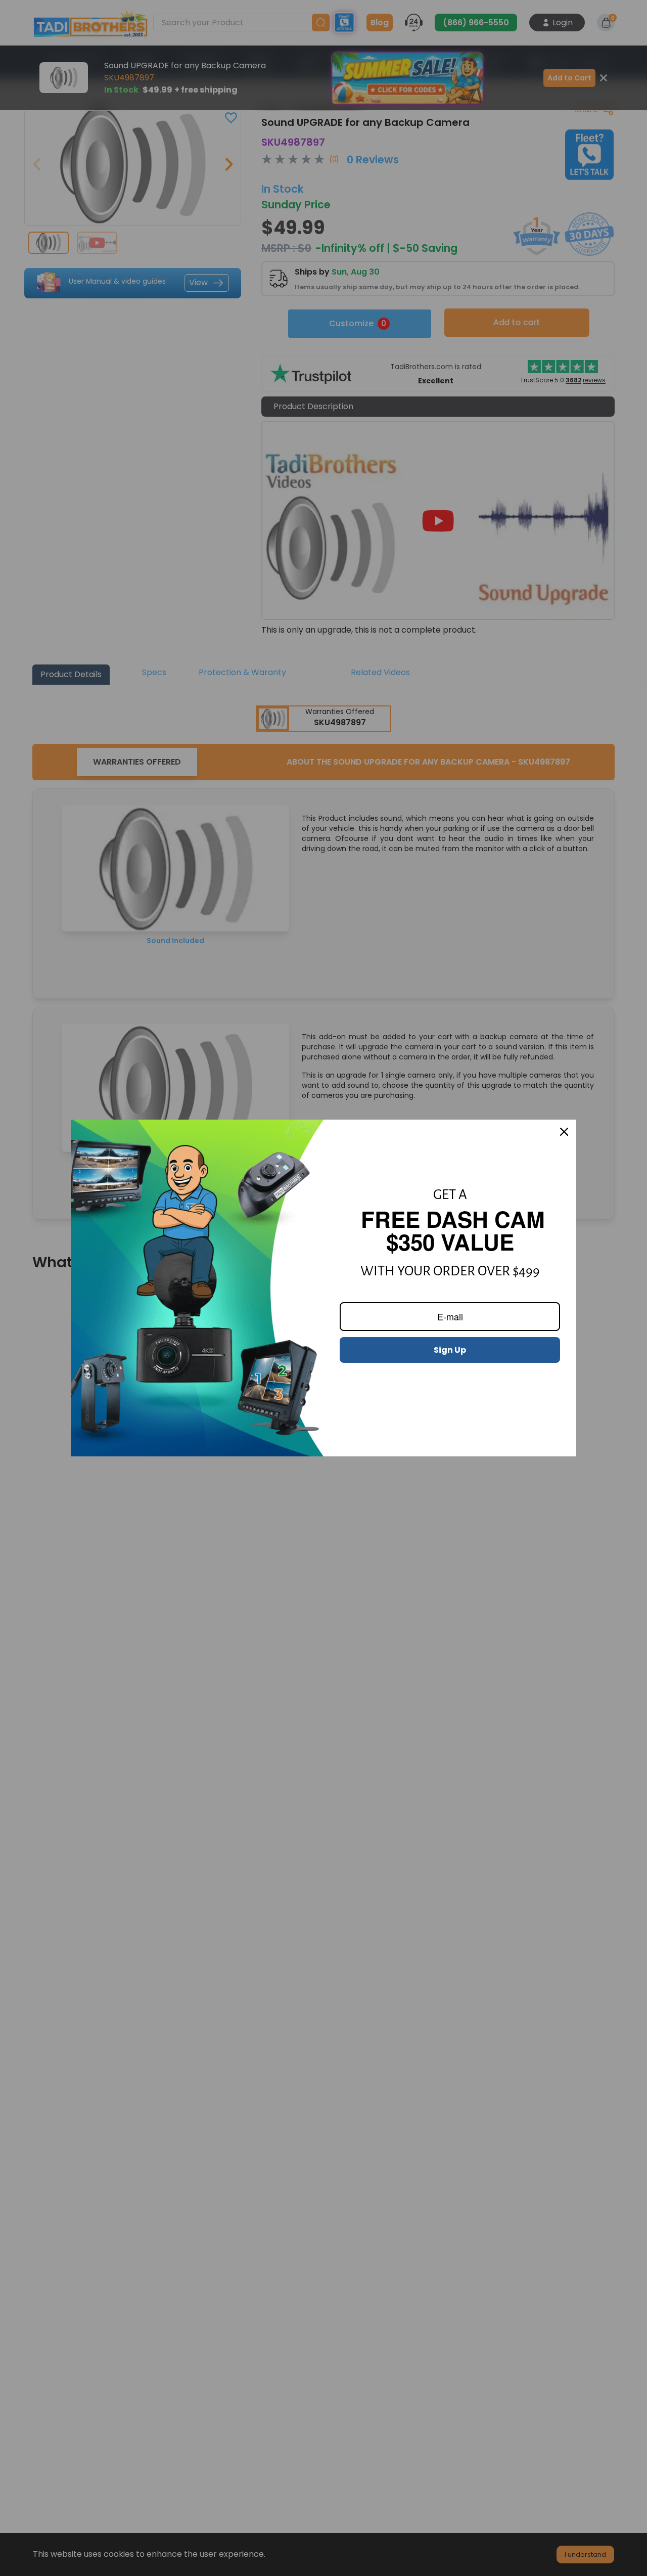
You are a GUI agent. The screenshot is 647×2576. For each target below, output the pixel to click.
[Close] (564, 1132)
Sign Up (450, 1350)
